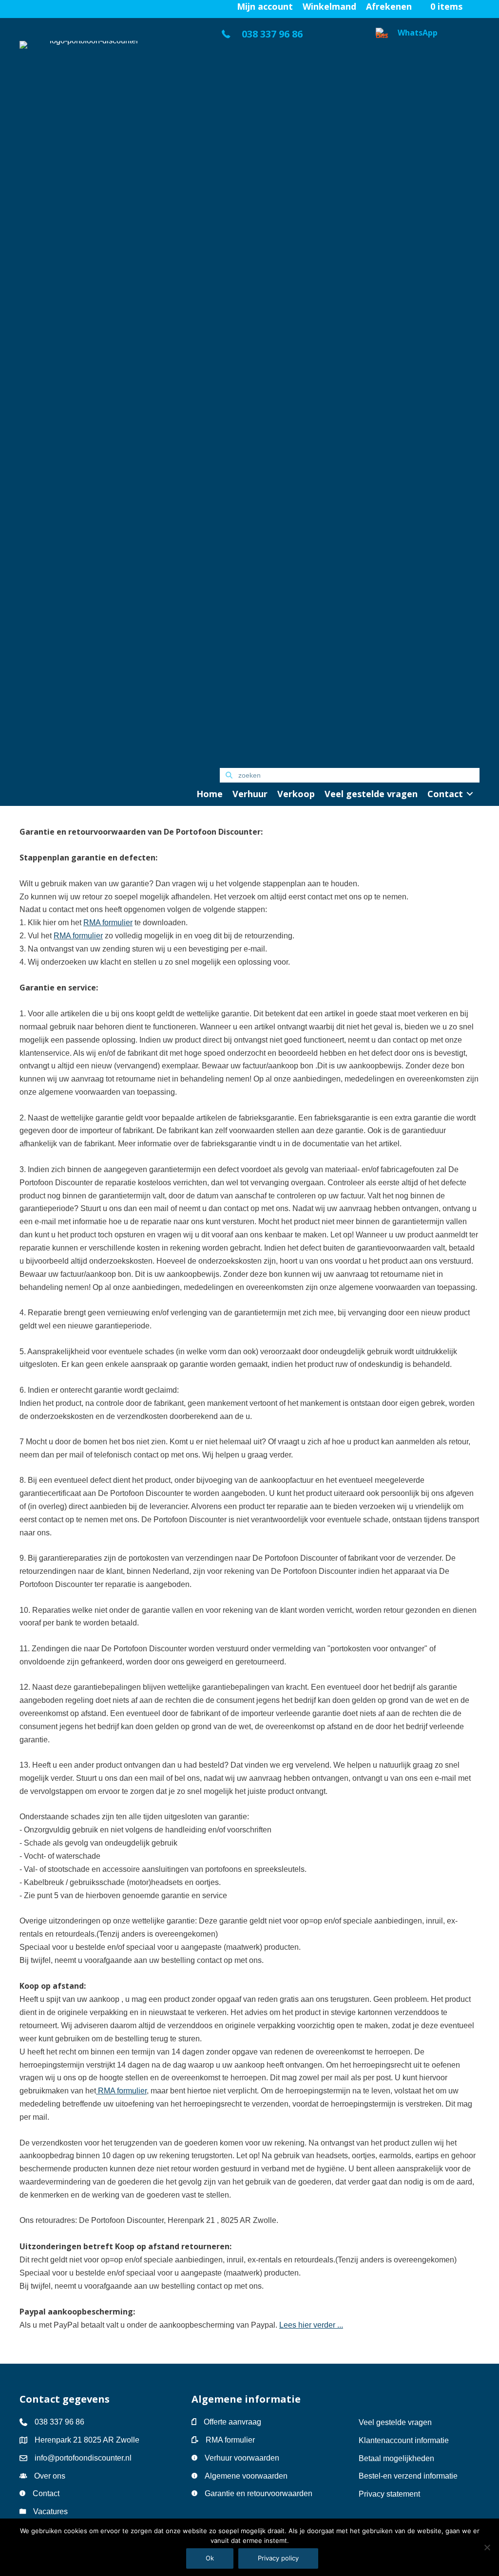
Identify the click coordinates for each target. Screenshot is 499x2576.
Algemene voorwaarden (246, 2476)
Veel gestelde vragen (395, 2422)
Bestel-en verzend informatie (409, 2476)
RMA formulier (230, 2440)
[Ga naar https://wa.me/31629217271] (428, 393)
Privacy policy (278, 2558)
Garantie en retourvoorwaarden (259, 2493)
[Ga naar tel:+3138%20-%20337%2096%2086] (288, 37)
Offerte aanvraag (232, 2422)
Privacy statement (389, 2494)
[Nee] (487, 2547)
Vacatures (50, 2511)
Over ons (50, 2476)
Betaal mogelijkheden (396, 2458)
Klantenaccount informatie (404, 2440)
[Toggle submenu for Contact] (470, 794)
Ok (210, 2558)
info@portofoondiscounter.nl (83, 2458)
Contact (46, 2493)
